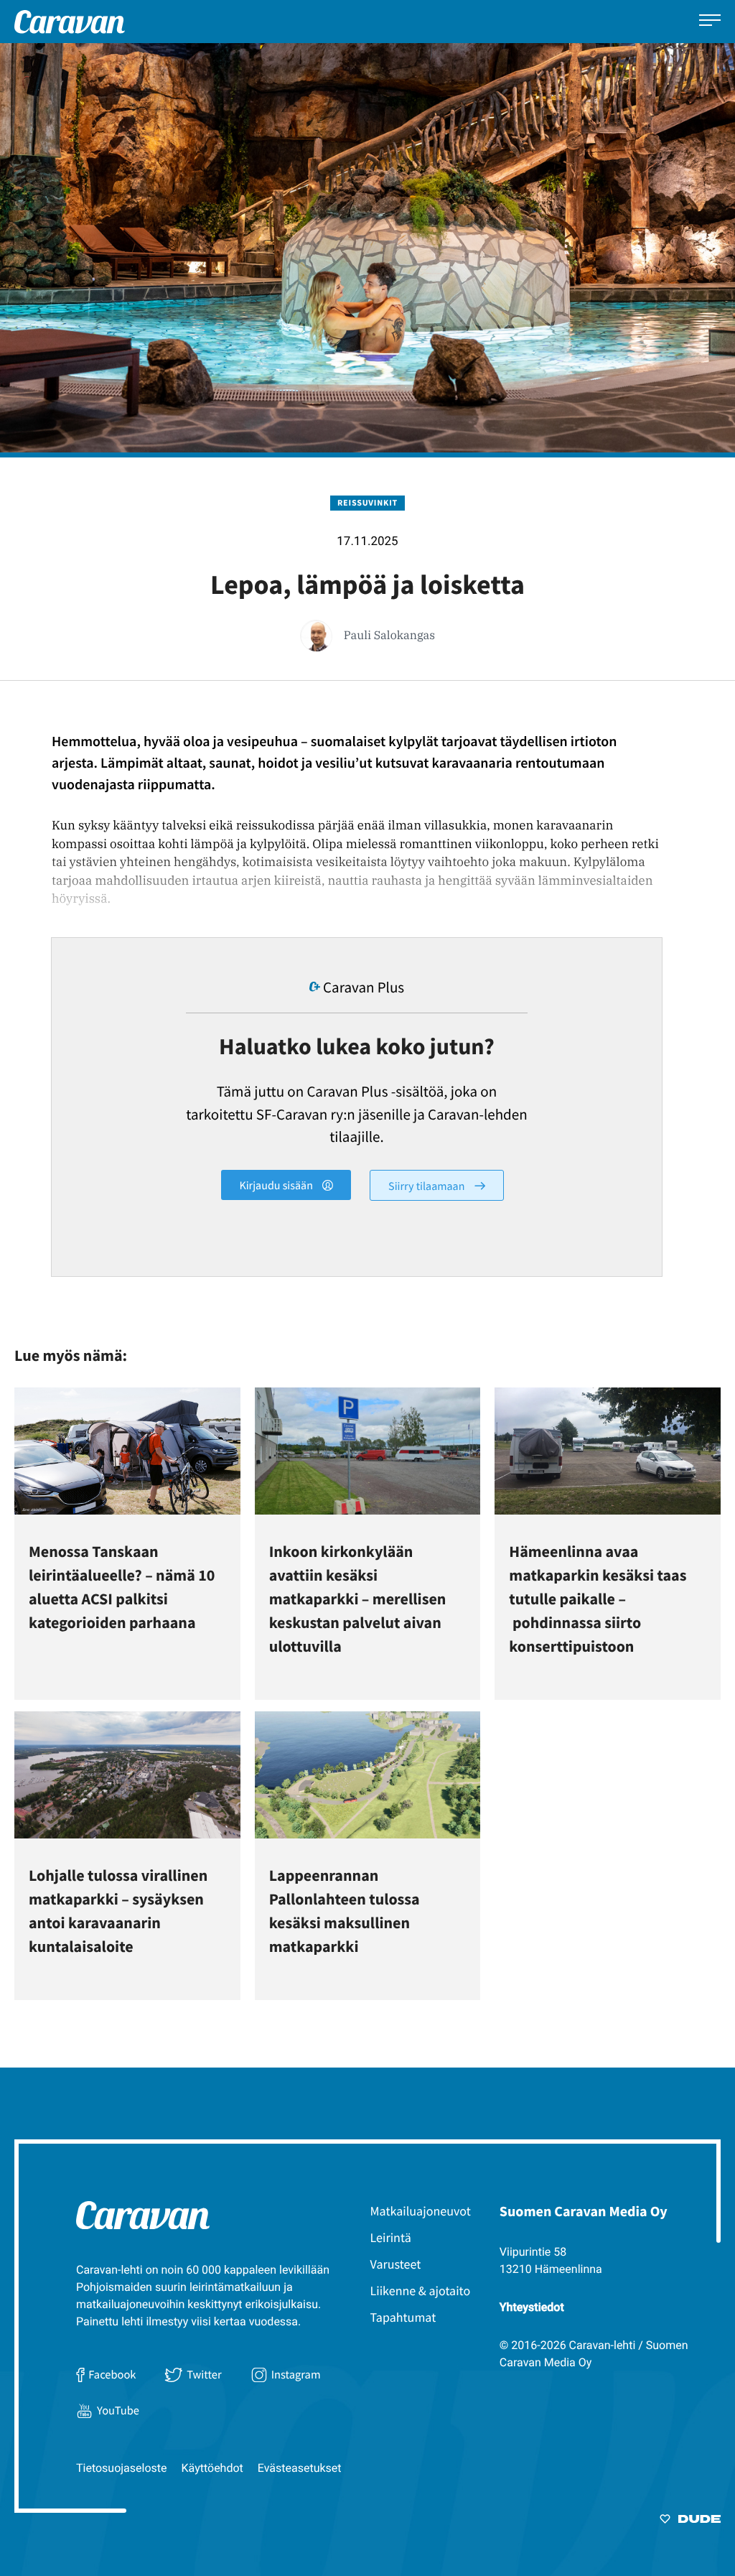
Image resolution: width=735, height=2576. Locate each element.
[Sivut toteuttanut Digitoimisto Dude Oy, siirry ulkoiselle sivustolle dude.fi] (690, 2521)
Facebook (112, 2375)
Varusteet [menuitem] (396, 2264)
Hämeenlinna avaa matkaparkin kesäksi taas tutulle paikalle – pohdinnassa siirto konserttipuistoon (598, 1599)
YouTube (118, 2411)
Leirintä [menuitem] (391, 2237)
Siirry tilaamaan (428, 1186)
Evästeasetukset (300, 2468)
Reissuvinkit (367, 503)
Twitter (204, 2375)
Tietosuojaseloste (122, 2468)
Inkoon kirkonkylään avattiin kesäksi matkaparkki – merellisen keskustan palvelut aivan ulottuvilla (358, 1599)
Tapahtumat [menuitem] (403, 2317)
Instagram (296, 2375)
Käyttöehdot (212, 2468)
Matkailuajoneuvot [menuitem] (421, 2211)
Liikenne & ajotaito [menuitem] (421, 2291)
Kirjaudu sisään (277, 1186)
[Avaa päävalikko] (710, 22)
